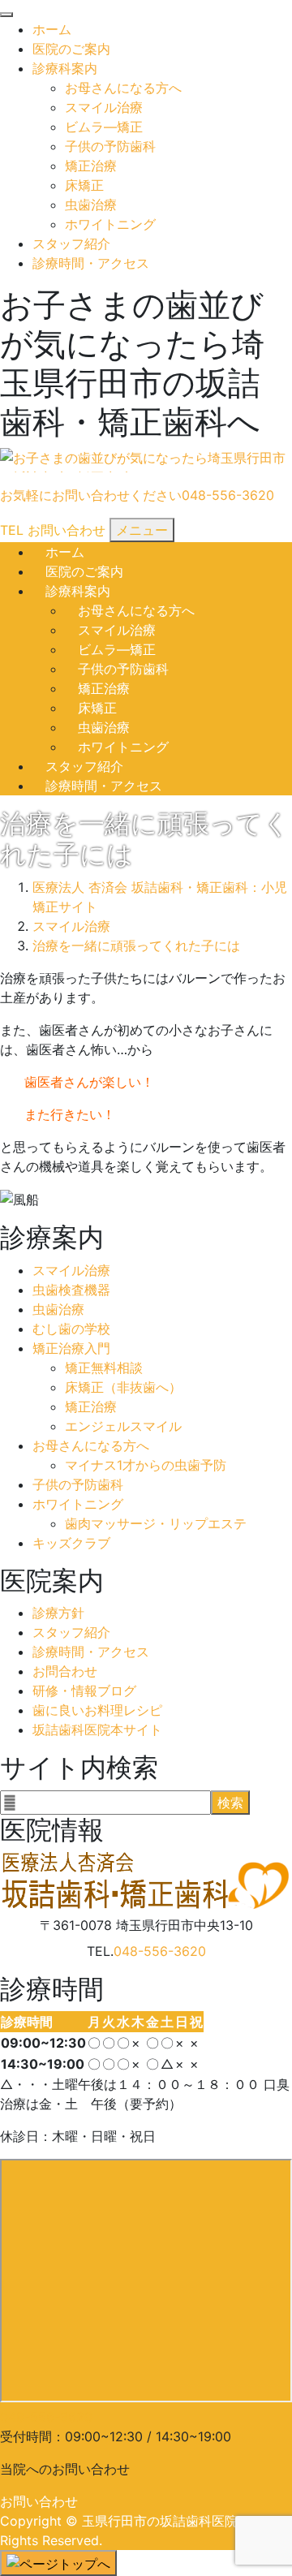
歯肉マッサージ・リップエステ (156, 1523)
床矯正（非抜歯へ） (123, 1387)
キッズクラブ (71, 1543)
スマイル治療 (104, 107)
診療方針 (58, 1613)
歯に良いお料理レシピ (97, 1710)
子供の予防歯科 (110, 146)
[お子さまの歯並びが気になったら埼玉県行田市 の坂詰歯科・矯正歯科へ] (146, 461)
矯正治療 (91, 166)
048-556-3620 (160, 1951)
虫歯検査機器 (71, 1290)
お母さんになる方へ (123, 88)
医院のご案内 (71, 49)
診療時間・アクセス (91, 263)
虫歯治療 (91, 205)
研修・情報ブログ (84, 1691)
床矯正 (84, 185)
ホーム (52, 29)
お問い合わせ (39, 2501)
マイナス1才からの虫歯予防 (146, 1465)
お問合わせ (65, 1671)
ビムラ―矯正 (104, 127)
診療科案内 (65, 68)
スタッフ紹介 (71, 243)
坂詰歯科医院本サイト (97, 1730)
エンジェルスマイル (123, 1426)
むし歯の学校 (71, 1329)
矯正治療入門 (71, 1348)
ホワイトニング (110, 224)
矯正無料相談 (104, 1368)
